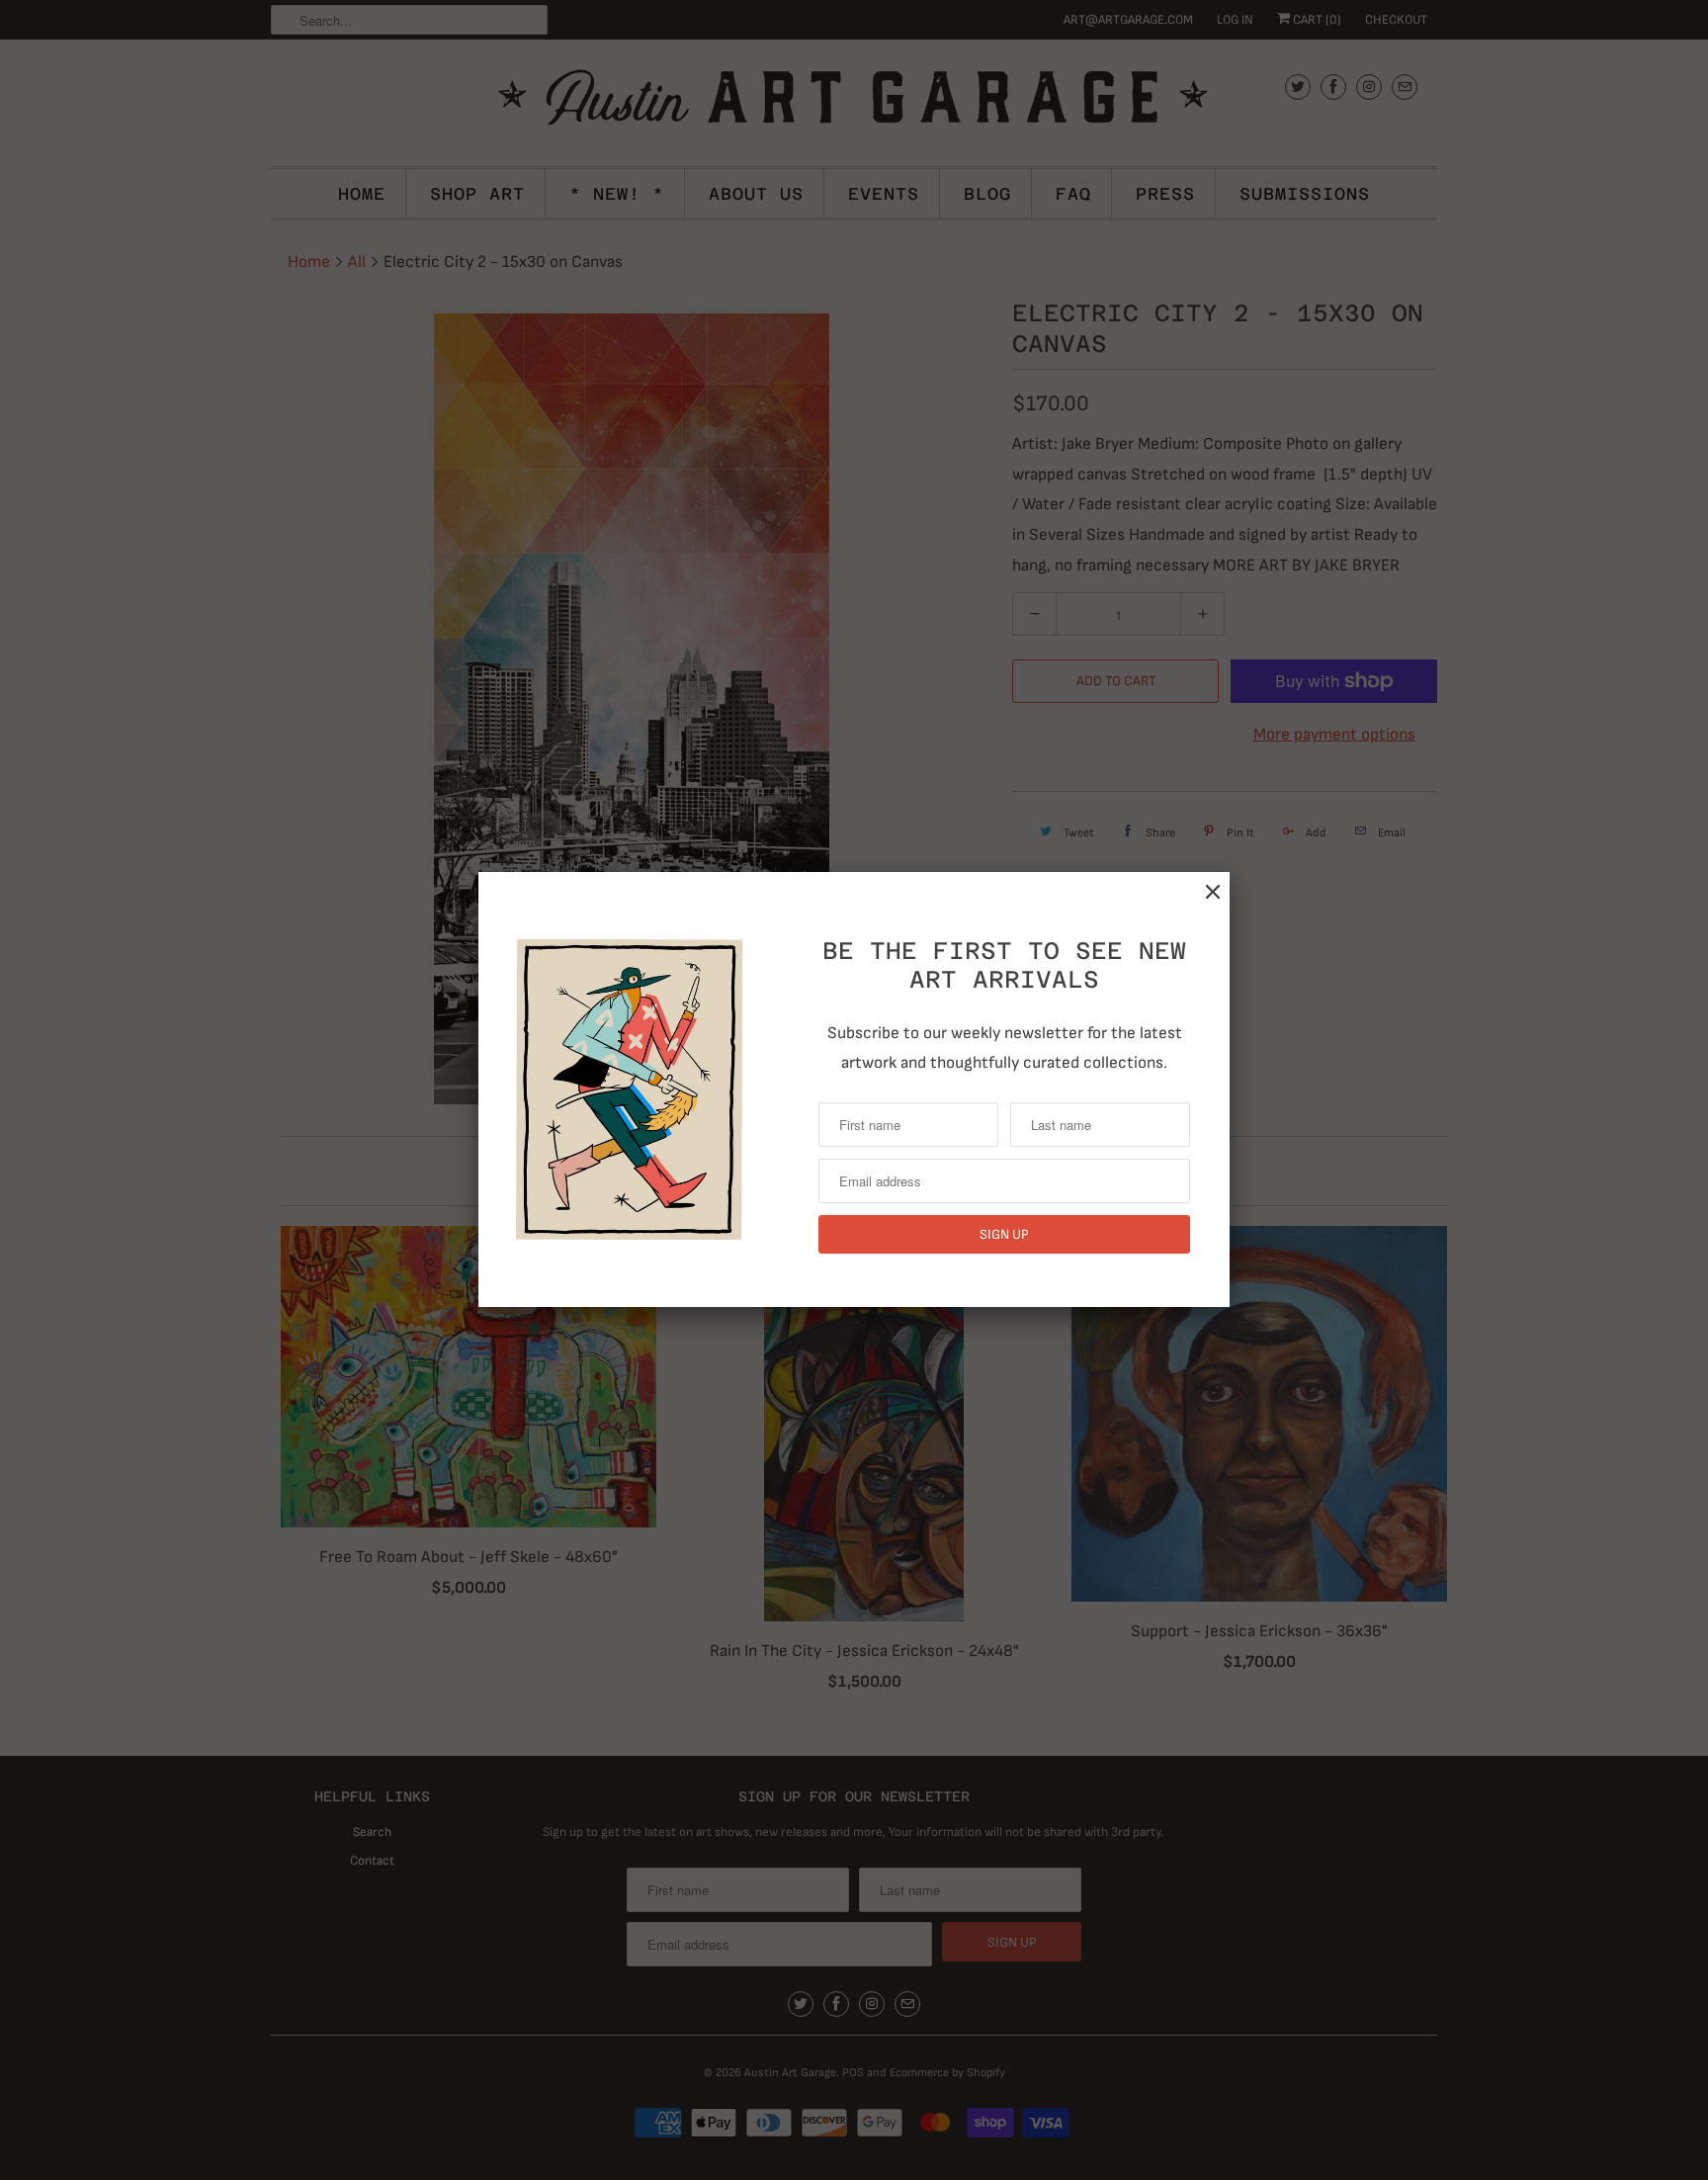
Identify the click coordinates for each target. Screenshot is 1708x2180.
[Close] (1213, 892)
